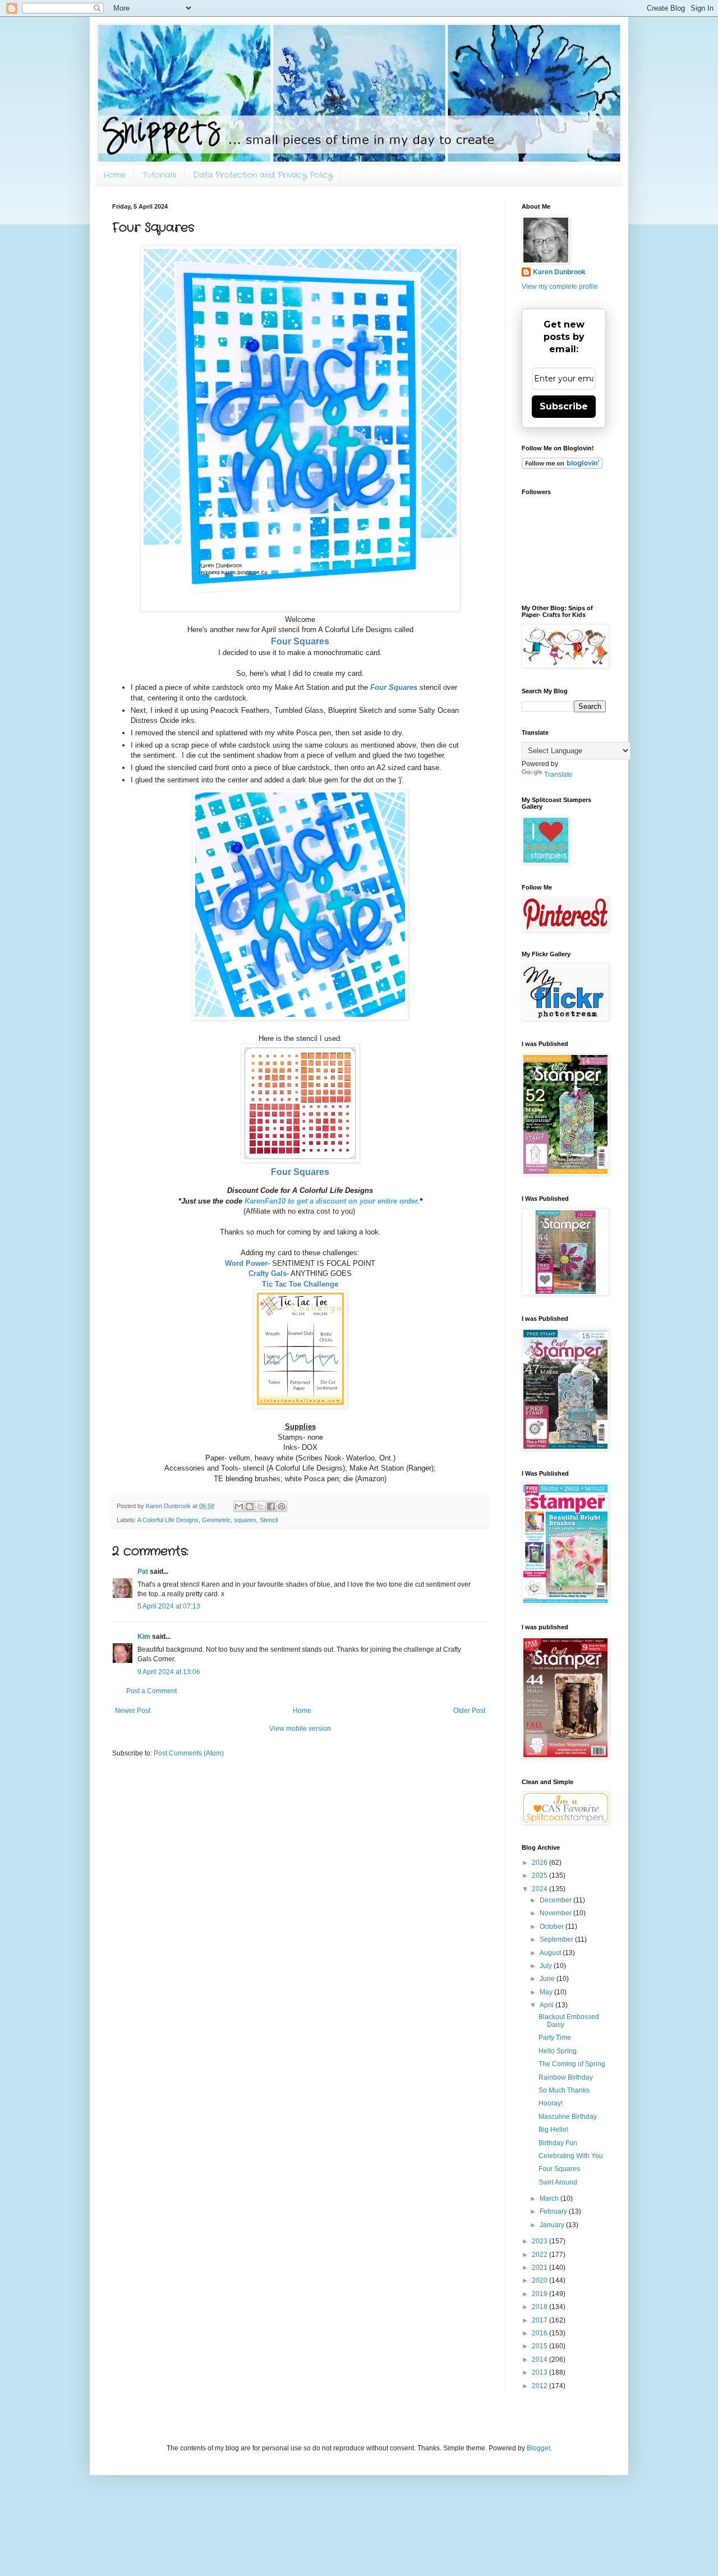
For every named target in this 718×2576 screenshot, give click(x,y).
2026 (540, 1863)
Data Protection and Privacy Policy (263, 175)
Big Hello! (553, 2130)
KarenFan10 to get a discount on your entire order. (332, 1201)
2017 (540, 2320)
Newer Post (133, 1711)
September (557, 1939)
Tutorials (159, 175)
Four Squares (559, 2169)
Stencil (269, 1520)
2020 (540, 2280)
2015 (540, 2346)
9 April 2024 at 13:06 (169, 1672)
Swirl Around (558, 2182)
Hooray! (551, 2103)
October (553, 1927)
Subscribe (564, 406)
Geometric (216, 1520)
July (547, 1966)
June (548, 1979)
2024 (540, 1889)
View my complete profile (560, 287)
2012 (540, 2386)
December (556, 1900)
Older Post (469, 1711)
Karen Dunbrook (559, 272)
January (553, 2225)
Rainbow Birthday (566, 2077)
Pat (143, 1572)
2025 (540, 1875)
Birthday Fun (558, 2143)
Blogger (538, 2448)
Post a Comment (151, 1691)
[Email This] (239, 1506)
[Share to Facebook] (271, 1506)
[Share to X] (260, 1506)
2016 (540, 2333)
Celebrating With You (571, 2156)
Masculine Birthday (568, 2117)
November (556, 1913)
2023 (540, 2241)
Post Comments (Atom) (189, 1753)
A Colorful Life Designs (168, 1520)
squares (245, 1520)
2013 (540, 2372)
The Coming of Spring (572, 2064)
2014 (540, 2360)
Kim (144, 1637)
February (554, 2211)
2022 (540, 2255)
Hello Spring (558, 2051)
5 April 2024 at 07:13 (169, 1606)
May (547, 1992)
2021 (540, 2268)
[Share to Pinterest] (282, 1506)
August (551, 1953)
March (550, 2199)
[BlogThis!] (250, 1506)
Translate (558, 775)
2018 (540, 2307)
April (547, 2005)
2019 (540, 2294)
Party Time (555, 2038)
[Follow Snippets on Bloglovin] (562, 467)
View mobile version (300, 1729)
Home (114, 175)
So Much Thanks (564, 2090)
